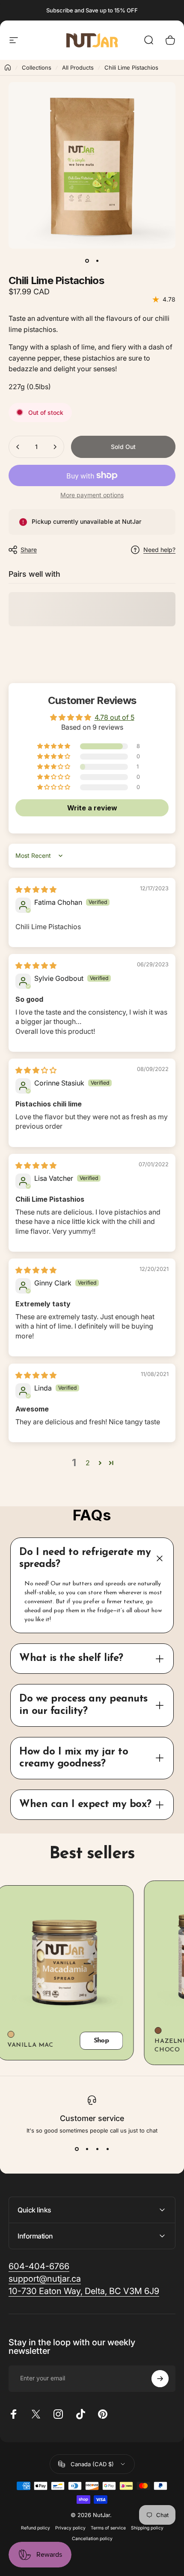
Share (29, 550)
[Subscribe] (160, 2379)
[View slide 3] (97, 2149)
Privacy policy (70, 2528)
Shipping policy (147, 2528)
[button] (54, 746)
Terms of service (108, 2528)
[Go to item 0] (87, 261)
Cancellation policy (92, 2539)
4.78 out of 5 (114, 717)
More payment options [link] (92, 495)
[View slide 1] (77, 2149)
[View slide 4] (107, 2149)
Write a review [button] (92, 808)
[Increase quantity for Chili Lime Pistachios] (55, 447)
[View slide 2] (87, 2149)
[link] (39, 2266)
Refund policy (36, 2528)
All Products (78, 67)
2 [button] (88, 1463)
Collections (37, 67)
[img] (36, 889)
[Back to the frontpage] (8, 67)
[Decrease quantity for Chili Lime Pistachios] (18, 447)
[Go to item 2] (97, 261)
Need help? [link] (159, 550)
